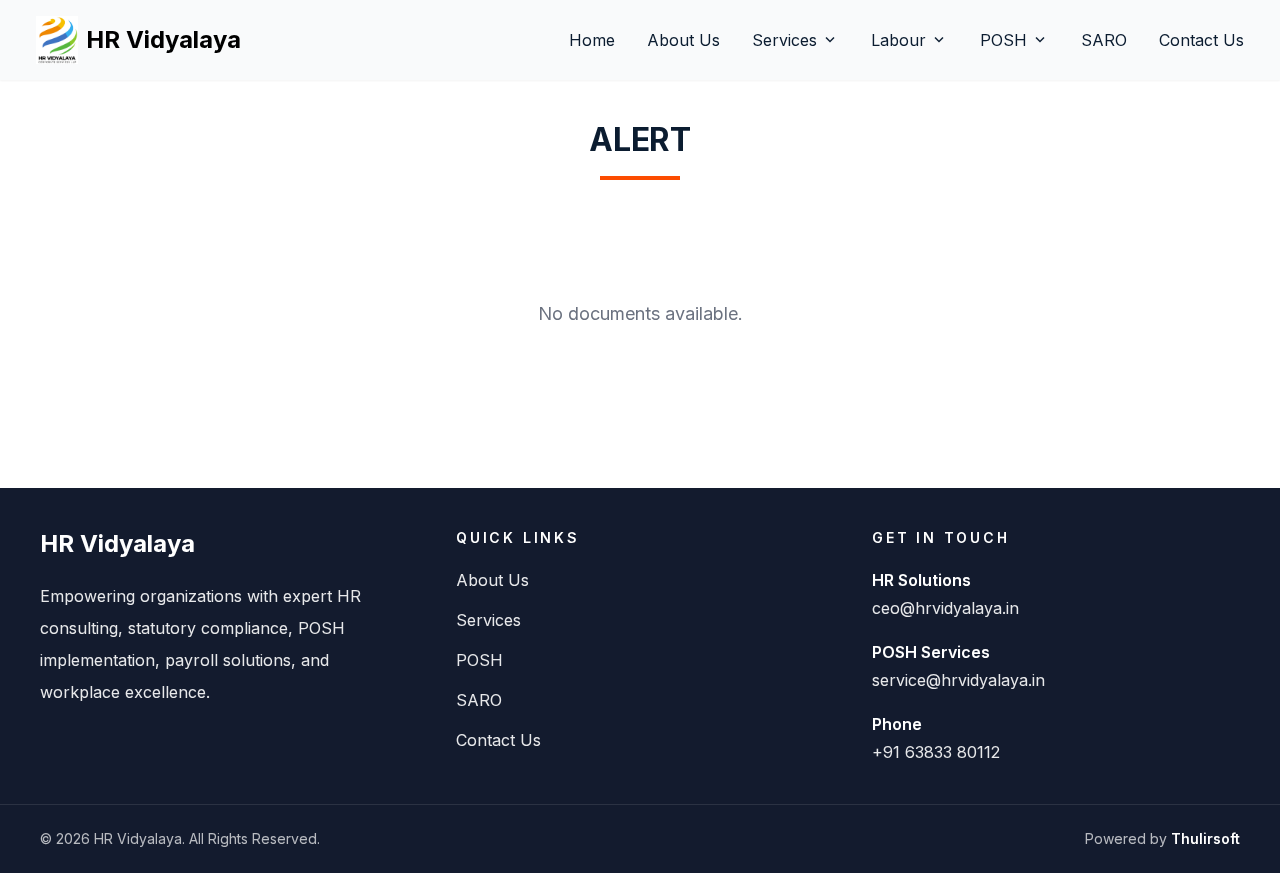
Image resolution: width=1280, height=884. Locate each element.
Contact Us (1201, 40)
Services (795, 40)
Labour (909, 40)
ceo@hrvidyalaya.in (945, 608)
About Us (683, 40)
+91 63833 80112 (936, 752)
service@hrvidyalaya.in (958, 680)
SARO (1104, 40)
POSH (1014, 40)
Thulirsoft (1205, 838)
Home (592, 40)
